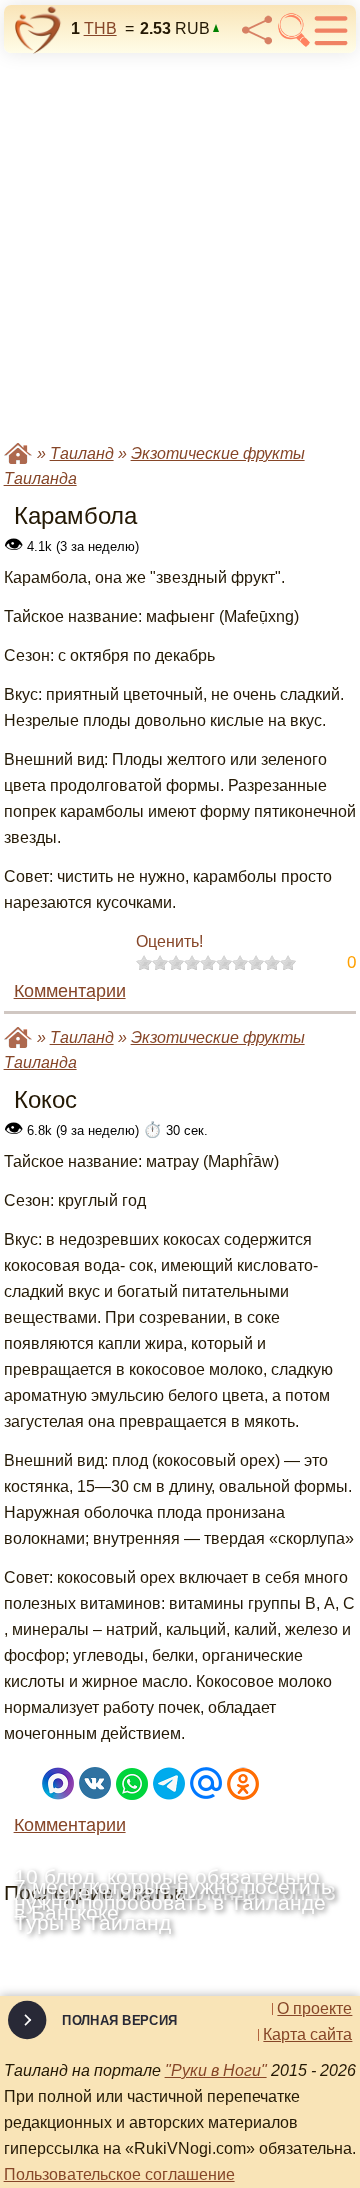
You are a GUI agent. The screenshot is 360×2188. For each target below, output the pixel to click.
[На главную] (38, 30)
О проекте (314, 2009)
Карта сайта (307, 2035)
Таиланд (82, 453)
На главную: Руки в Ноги (18, 453)
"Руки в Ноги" (216, 2070)
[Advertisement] (180, 245)
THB (100, 28)
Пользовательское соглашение (119, 2174)
